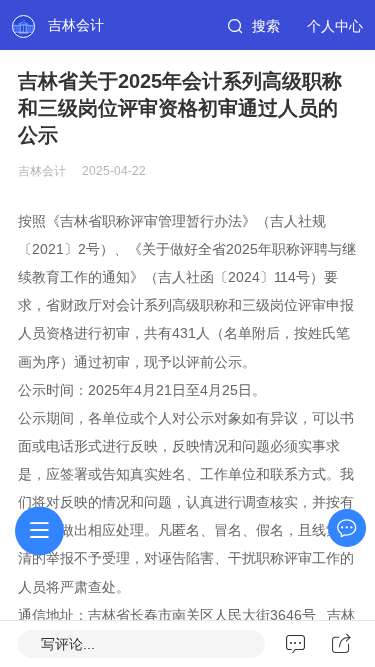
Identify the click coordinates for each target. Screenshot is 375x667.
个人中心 (335, 26)
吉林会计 (76, 25)
